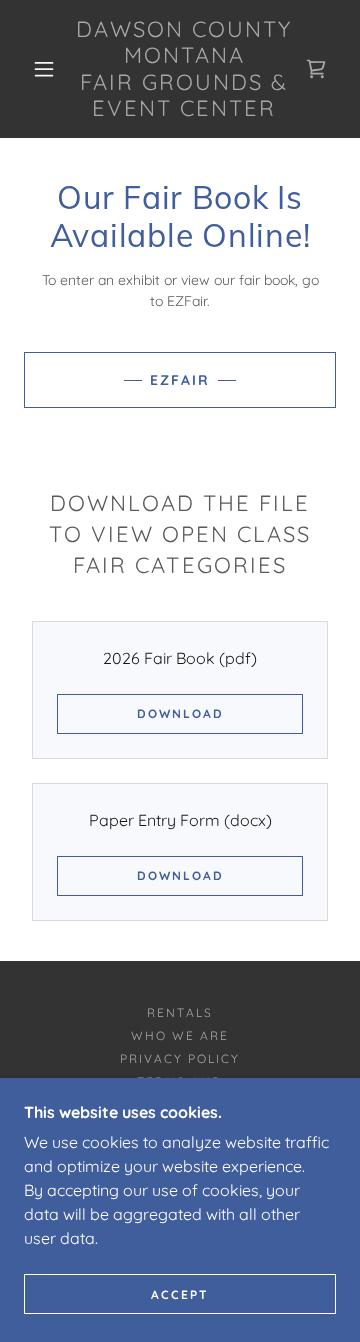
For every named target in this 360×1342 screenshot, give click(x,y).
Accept (180, 1294)
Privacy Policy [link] (180, 1058)
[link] (184, 69)
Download (180, 713)
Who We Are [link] (180, 1035)
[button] (44, 69)
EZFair (180, 380)
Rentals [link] (179, 1012)
